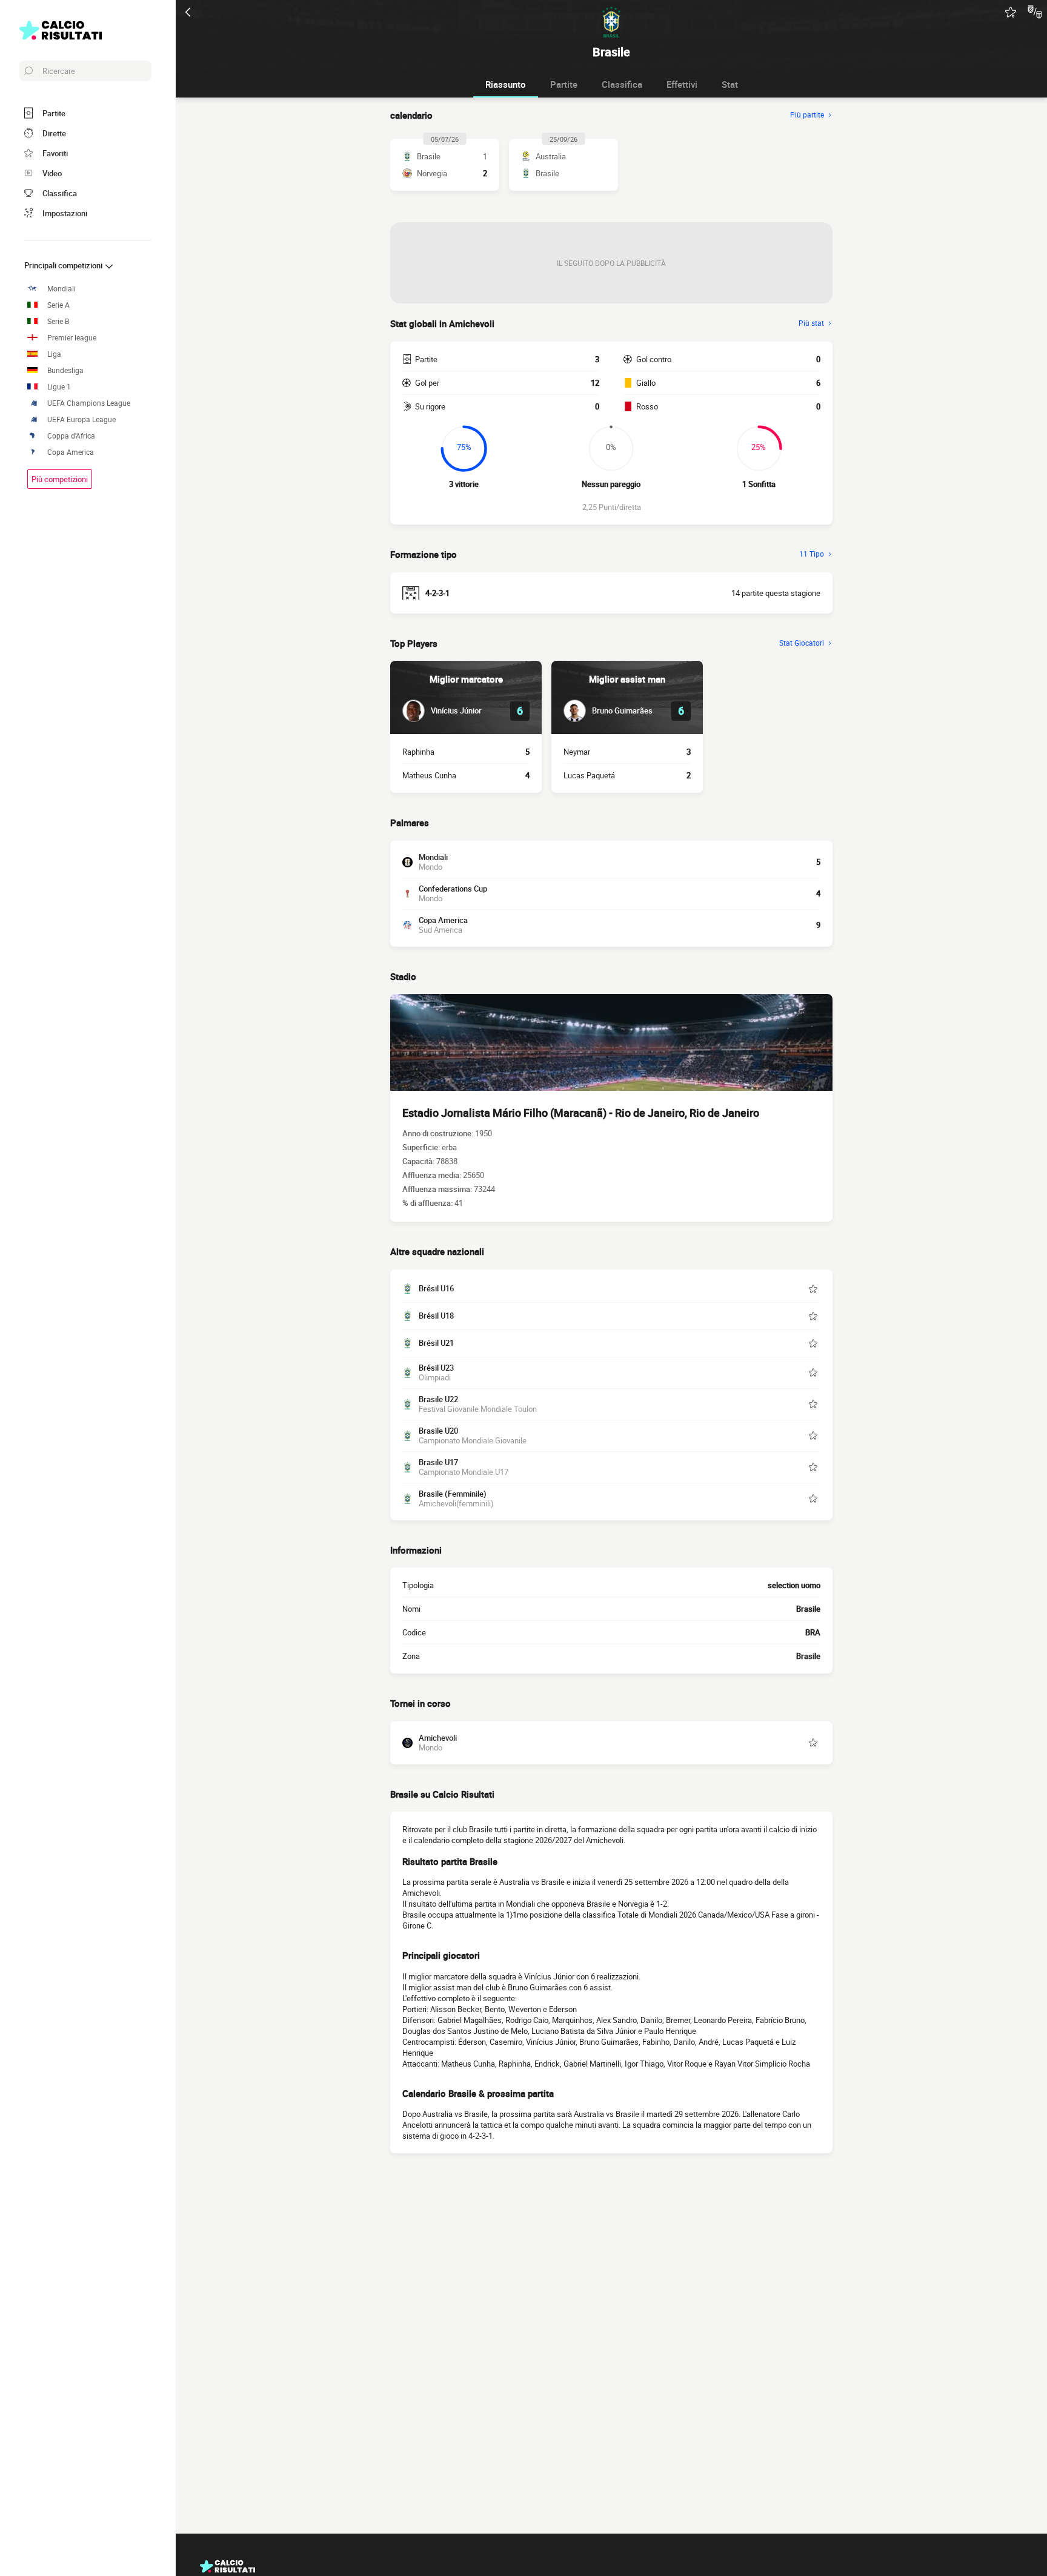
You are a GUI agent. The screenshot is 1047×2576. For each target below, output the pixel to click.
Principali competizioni (64, 265)
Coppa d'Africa (71, 436)
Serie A (58, 305)
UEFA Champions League (89, 403)
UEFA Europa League (81, 419)
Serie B (58, 321)
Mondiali (61, 289)
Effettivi (682, 84)
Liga (54, 354)
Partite (564, 84)
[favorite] (1011, 12)
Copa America (71, 452)
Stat (730, 84)
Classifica (622, 84)
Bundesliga (65, 370)
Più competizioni (60, 479)
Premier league (72, 338)
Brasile (808, 1656)
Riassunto (506, 84)
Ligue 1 (59, 387)
